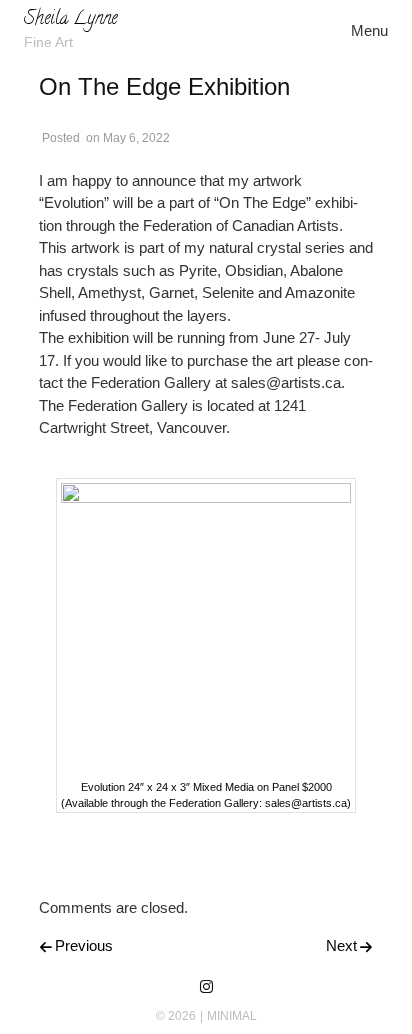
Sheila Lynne (70, 20)
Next (341, 945)
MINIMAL (232, 1016)
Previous (84, 945)
